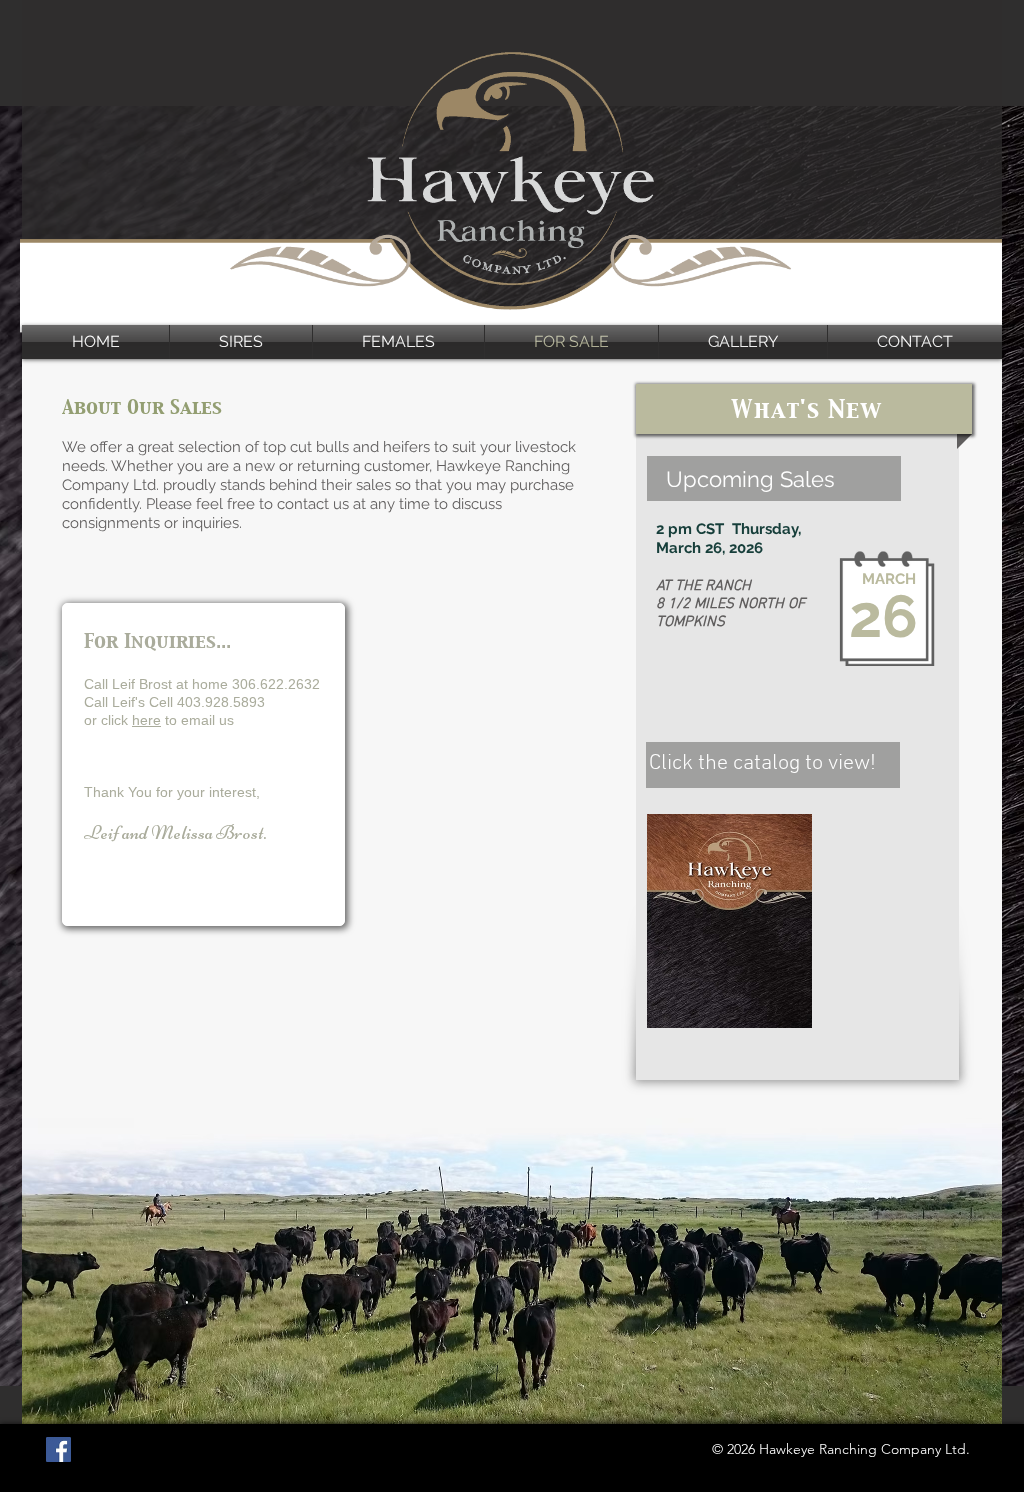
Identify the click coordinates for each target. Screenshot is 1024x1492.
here (146, 720)
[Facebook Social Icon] (58, 1449)
